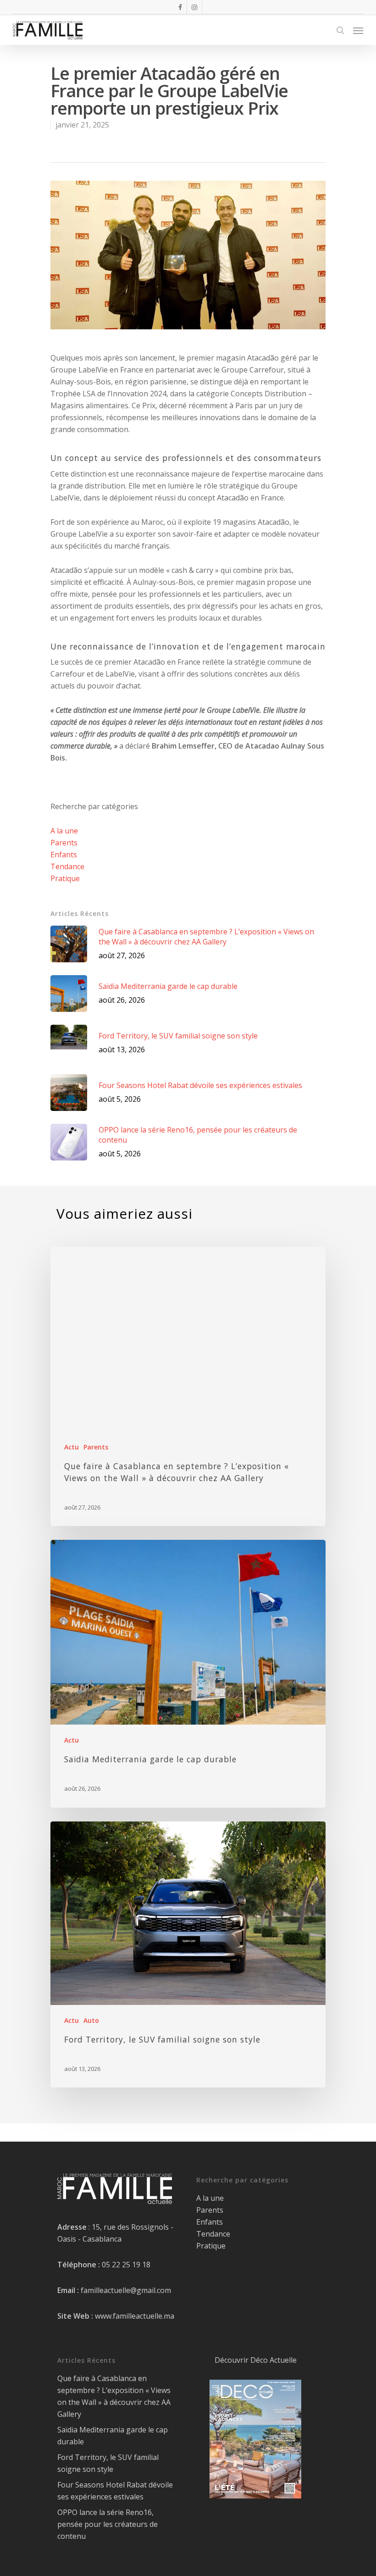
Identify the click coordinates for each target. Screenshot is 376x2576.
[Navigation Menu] (358, 30)
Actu (72, 1447)
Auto (91, 2020)
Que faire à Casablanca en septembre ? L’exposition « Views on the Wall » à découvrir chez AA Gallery (114, 2396)
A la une (64, 831)
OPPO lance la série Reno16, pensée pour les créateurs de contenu (108, 2524)
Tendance (67, 866)
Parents (64, 843)
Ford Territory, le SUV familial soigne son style (108, 2463)
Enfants (64, 855)
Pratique (65, 878)
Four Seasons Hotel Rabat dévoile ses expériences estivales (115, 2491)
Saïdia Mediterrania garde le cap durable (113, 2436)
